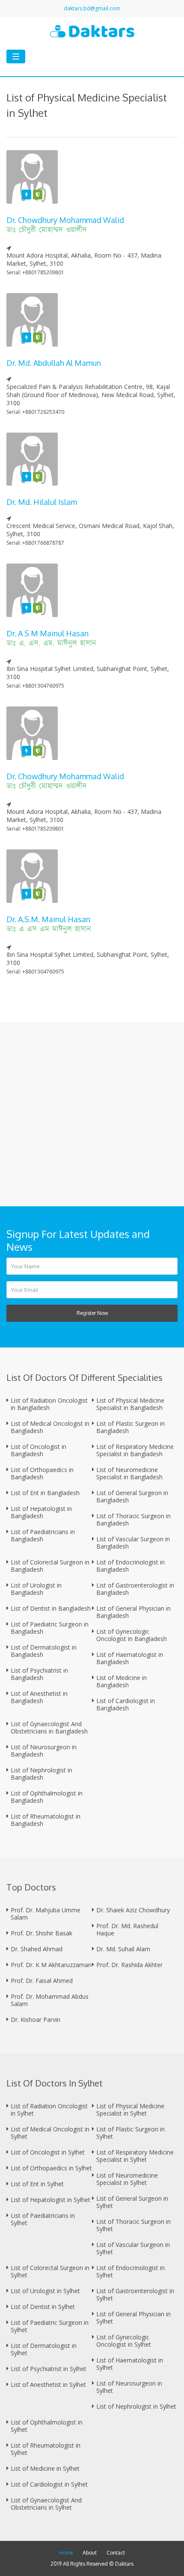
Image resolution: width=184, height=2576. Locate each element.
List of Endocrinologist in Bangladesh (131, 1566)
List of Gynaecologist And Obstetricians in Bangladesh (49, 1727)
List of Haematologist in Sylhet (130, 2364)
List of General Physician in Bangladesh (134, 1612)
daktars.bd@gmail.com (92, 8)
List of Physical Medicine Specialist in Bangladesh (130, 1404)
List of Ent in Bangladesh (45, 1493)
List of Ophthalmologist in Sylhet (47, 2426)
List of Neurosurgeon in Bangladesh (44, 1751)
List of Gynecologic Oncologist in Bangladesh (132, 1635)
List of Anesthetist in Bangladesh (39, 1697)
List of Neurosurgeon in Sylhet (129, 2387)
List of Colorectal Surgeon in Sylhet (50, 2271)
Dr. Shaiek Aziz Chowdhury (133, 1910)
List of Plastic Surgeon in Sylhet (131, 2133)
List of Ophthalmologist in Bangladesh (47, 1797)
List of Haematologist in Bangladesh (130, 1658)
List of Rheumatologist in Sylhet (46, 2449)
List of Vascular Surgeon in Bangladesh (133, 1543)
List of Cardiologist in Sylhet (49, 2484)
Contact (116, 2553)
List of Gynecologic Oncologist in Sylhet (124, 2341)
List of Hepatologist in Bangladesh (41, 1512)
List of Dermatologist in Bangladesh (44, 1651)
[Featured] (27, 194)
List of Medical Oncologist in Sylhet (50, 2133)
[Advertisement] (92, 1114)
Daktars (124, 2564)
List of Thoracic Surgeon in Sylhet (134, 2225)
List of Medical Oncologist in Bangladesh (50, 1427)
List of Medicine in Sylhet (45, 2468)
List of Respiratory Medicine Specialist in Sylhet (135, 2156)
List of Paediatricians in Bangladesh (43, 1535)
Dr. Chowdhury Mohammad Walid (65, 220)
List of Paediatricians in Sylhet (43, 2219)
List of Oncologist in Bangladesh (39, 1450)
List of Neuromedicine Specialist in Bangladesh (129, 1473)
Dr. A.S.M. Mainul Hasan (48, 919)
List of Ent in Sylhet (37, 2184)
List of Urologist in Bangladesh (36, 1589)
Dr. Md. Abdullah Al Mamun (54, 363)
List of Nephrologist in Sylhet (136, 2406)
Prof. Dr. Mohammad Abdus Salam (50, 2000)
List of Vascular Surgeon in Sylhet (133, 2248)
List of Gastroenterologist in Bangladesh (135, 1589)
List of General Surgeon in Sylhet (132, 2202)
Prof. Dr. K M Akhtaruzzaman (51, 1965)
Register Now (92, 1313)
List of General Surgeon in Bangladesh (132, 1496)
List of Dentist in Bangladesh (51, 1608)
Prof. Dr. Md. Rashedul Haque (127, 1929)
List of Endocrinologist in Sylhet (131, 2271)
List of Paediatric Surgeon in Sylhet (50, 2326)
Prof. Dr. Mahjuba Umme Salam (46, 1914)
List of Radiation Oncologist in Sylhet (49, 2110)
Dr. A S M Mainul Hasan (47, 633)
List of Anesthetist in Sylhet (48, 2385)
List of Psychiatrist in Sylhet (49, 2369)
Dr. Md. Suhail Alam (123, 1949)
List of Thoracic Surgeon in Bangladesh (134, 1519)
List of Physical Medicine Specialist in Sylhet (130, 2110)
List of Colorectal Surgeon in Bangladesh (50, 1566)
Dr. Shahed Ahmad (37, 1949)
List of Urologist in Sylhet (45, 2291)
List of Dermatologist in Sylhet (44, 2349)
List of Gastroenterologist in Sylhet (135, 2294)
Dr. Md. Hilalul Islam (42, 502)
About (90, 2553)
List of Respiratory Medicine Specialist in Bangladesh (135, 1450)
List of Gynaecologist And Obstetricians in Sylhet (46, 2504)
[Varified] (38, 194)
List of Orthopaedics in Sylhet (51, 2168)
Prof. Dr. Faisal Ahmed (42, 1981)
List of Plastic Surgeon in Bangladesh (131, 1427)
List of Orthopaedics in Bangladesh (42, 1473)
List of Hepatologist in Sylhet (50, 2200)
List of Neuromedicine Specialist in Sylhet (127, 2179)
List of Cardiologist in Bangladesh (126, 1704)
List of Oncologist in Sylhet (48, 2152)
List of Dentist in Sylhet (43, 2307)
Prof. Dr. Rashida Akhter (129, 1965)
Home (66, 2553)
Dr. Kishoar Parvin (36, 2020)
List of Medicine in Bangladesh (122, 1681)
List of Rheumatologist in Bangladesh (46, 1820)
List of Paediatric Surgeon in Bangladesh (50, 1628)
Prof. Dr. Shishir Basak (42, 1933)
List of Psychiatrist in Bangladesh (39, 1674)
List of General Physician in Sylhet (134, 2318)
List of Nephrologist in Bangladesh (42, 1774)
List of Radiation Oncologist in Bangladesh (49, 1404)
